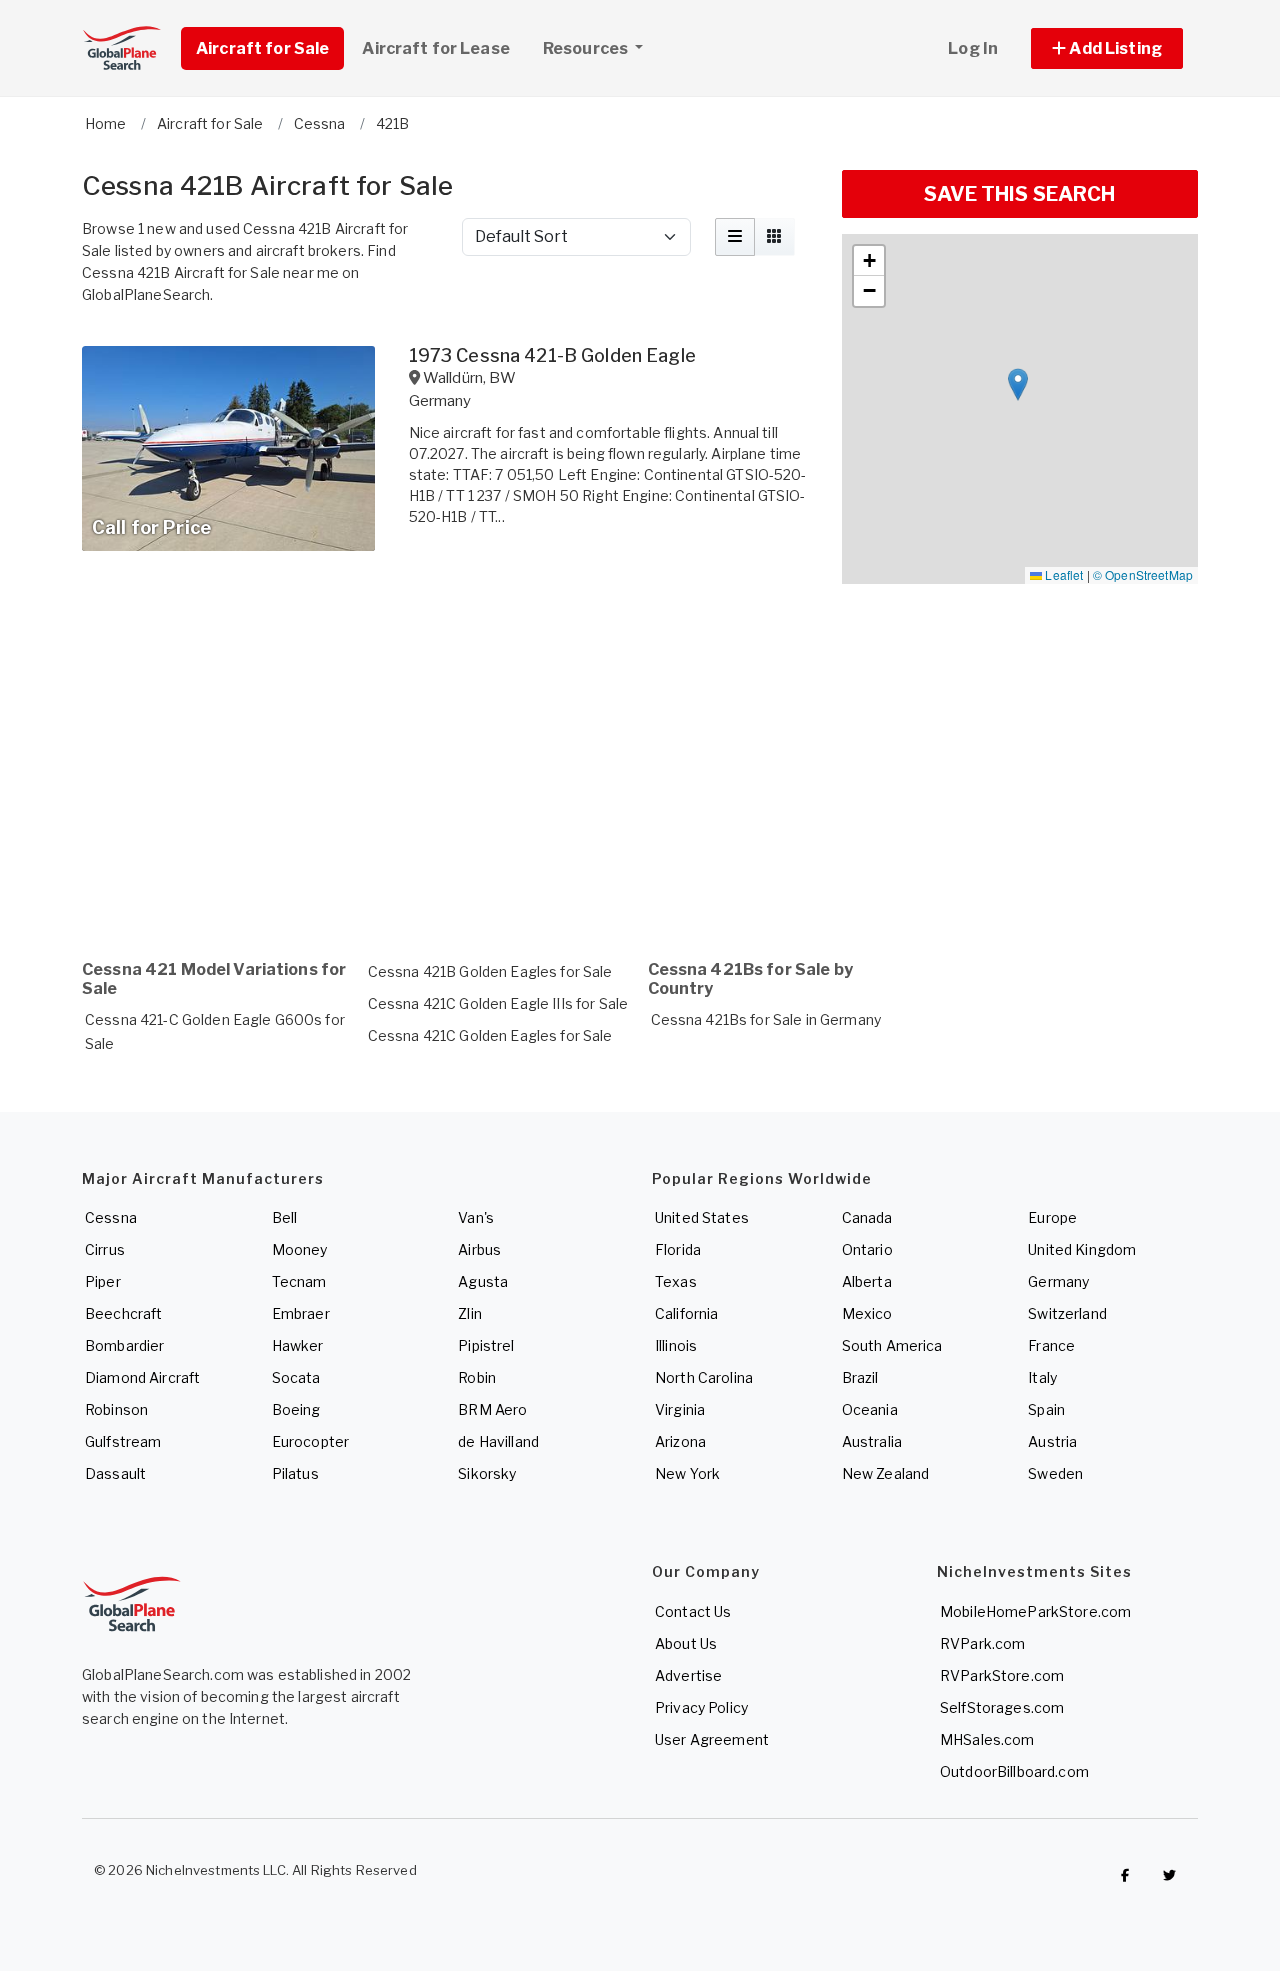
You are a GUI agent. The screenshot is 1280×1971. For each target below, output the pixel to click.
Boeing (296, 1409)
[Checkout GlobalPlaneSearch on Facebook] (1125, 1875)
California (686, 1313)
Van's (476, 1217)
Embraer (301, 1313)
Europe (1052, 1217)
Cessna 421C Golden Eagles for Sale (490, 1035)
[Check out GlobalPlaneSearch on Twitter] (1170, 1875)
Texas (676, 1281)
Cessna (111, 1217)
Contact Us (693, 1611)
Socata (296, 1377)
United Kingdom (1082, 1249)
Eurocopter (310, 1441)
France (1051, 1345)
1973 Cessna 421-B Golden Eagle (552, 355)
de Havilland (498, 1441)
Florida (678, 1249)
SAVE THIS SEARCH (1019, 194)
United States (702, 1217)
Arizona (680, 1441)
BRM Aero (492, 1409)
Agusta (483, 1281)
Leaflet (1062, 574)
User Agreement (712, 1739)
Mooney (300, 1249)
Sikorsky (487, 1473)
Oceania (870, 1409)
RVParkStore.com (1002, 1675)
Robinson (116, 1409)
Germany (1058, 1281)
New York (687, 1473)
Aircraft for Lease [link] (436, 48)
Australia (872, 1441)
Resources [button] (587, 48)
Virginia (680, 1409)
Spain (1046, 1409)
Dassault (115, 1473)
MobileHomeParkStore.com (1035, 1611)
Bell (285, 1217)
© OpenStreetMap (1143, 574)
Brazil (860, 1377)
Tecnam (299, 1281)
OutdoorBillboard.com (1014, 1771)
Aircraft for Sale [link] (262, 48)
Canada (867, 1217)
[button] (1107, 48)
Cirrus (105, 1249)
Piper (103, 1281)
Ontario (867, 1249)
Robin (477, 1377)
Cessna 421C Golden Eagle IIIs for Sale (498, 1003)
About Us (686, 1643)
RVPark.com (982, 1643)
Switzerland (1067, 1313)
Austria (1052, 1441)
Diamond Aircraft (142, 1377)
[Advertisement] (450, 771)
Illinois (676, 1345)
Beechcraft (123, 1313)
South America (892, 1345)
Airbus (479, 1249)
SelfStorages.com (1002, 1707)
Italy (1042, 1377)
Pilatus (295, 1473)
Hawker (298, 1345)
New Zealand (886, 1473)
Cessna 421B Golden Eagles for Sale (490, 971)
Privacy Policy (701, 1707)
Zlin (470, 1313)
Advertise (688, 1675)
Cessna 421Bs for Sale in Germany (766, 1019)
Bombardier (124, 1345)
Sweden (1055, 1473)
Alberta (867, 1281)
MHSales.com (987, 1739)
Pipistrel (486, 1345)
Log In (973, 48)
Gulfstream (123, 1441)
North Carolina (704, 1377)
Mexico (867, 1313)
